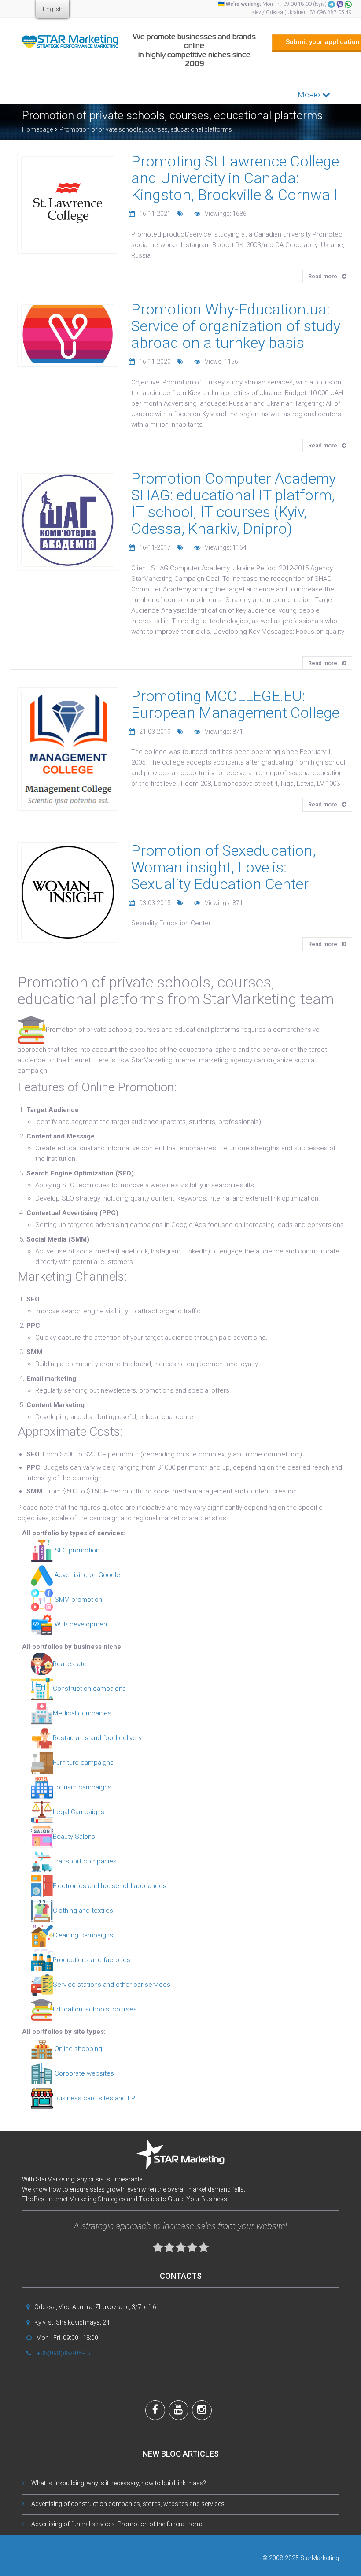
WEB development (81, 1624)
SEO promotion (76, 1550)
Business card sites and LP (94, 2098)
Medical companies (82, 1713)
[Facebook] (155, 2411)
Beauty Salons (74, 1837)
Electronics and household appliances (110, 1886)
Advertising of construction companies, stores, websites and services (128, 2504)
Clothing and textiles (83, 1911)
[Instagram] (202, 2411)
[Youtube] (179, 2411)
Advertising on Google (87, 1575)
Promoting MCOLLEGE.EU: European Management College (235, 704)
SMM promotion (77, 1600)
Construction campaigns (89, 1689)
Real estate (70, 1664)
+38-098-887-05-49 (329, 12)
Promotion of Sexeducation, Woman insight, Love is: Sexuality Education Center (223, 867)
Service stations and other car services (112, 1985)
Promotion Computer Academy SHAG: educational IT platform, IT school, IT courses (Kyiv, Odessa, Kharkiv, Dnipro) (234, 503)
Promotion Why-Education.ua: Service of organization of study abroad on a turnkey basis (236, 326)
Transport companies (85, 1861)
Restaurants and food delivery (97, 1738)
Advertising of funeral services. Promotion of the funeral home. (118, 2524)
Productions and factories (92, 1960)
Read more (323, 276)
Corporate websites (83, 2073)
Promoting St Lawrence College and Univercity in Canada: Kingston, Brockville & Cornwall (235, 178)
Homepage (37, 129)
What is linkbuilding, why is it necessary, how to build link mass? (119, 2483)
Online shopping (77, 2049)
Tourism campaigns (82, 1787)
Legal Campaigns (79, 1812)
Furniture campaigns (83, 1763)
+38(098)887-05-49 (64, 2353)
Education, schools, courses (95, 2009)
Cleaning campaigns (83, 1935)
